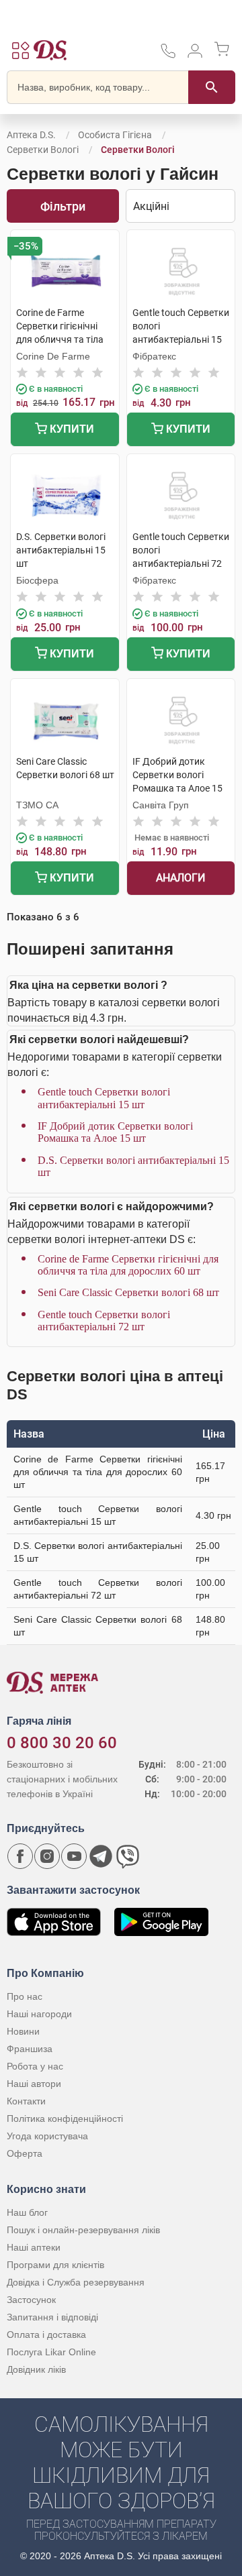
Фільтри (63, 206)
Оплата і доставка (46, 2334)
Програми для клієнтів (55, 2265)
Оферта (25, 2153)
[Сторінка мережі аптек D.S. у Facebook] (20, 1856)
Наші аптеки (34, 2247)
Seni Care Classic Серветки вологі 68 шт (128, 1292)
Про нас (25, 1996)
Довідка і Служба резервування (76, 2282)
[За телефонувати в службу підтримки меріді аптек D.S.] (168, 55)
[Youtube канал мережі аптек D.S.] (74, 1856)
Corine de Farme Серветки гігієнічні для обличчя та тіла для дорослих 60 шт (128, 1265)
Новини (23, 2031)
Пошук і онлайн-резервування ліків (83, 2230)
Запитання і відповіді (52, 2317)
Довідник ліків (36, 2369)
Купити (71, 429)
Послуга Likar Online (51, 2352)
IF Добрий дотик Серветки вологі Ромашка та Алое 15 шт (115, 1132)
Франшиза (30, 2049)
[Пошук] (212, 87)
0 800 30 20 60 (62, 1743)
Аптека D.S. (31, 135)
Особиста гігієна (115, 135)
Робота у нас (35, 2066)
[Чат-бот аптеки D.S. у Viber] (128, 1856)
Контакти (26, 2101)
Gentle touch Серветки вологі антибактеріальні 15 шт (104, 1098)
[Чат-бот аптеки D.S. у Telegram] (101, 1856)
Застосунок (31, 2300)
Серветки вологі (43, 150)
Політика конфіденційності (65, 2118)
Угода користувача (47, 2136)
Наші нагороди (39, 2014)
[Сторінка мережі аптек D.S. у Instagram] (47, 1856)
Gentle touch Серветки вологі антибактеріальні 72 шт (104, 1321)
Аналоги (180, 878)
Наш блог (27, 2212)
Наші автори (34, 2084)
